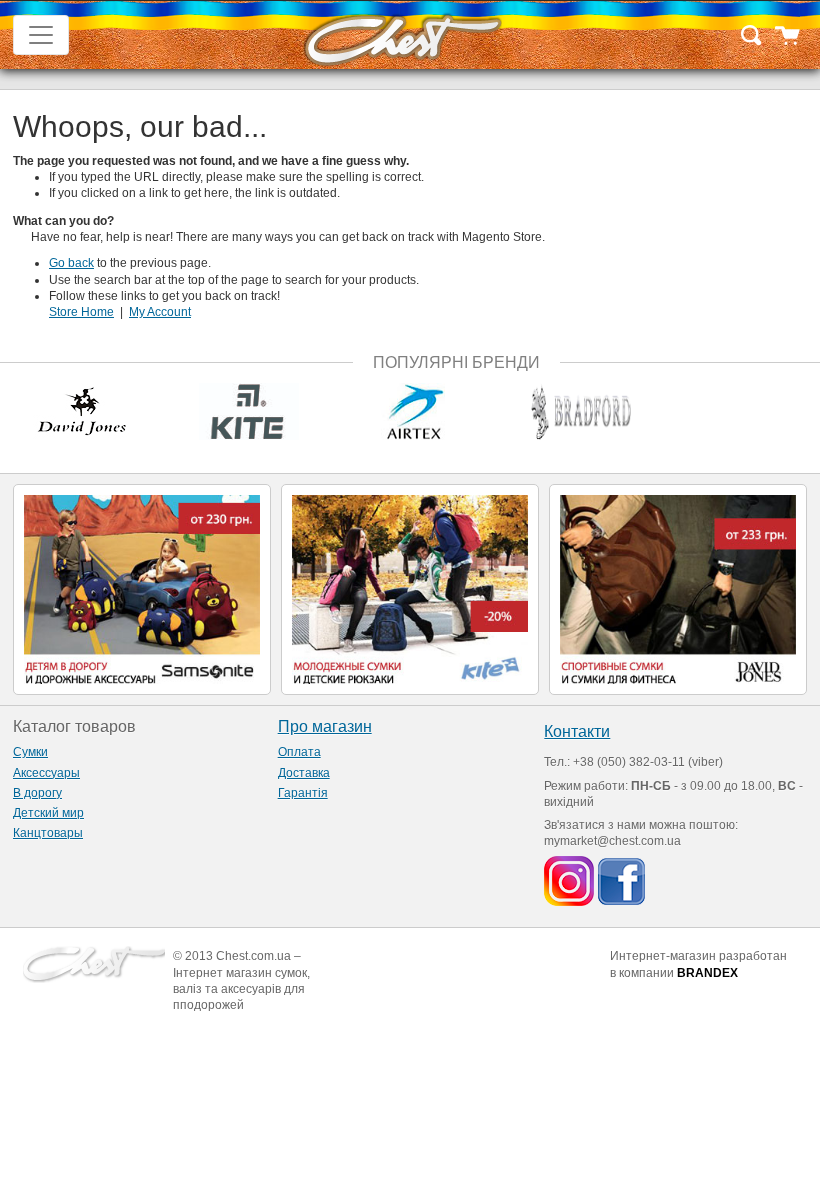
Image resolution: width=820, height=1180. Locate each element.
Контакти (577, 731)
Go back (71, 263)
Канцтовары (48, 833)
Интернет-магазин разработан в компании (698, 964)
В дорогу (37, 793)
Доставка (304, 773)
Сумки (30, 752)
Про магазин (325, 726)
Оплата (299, 752)
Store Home (81, 312)
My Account (160, 312)
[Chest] (402, 35)
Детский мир (48, 813)
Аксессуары (46, 773)
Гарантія (303, 793)
